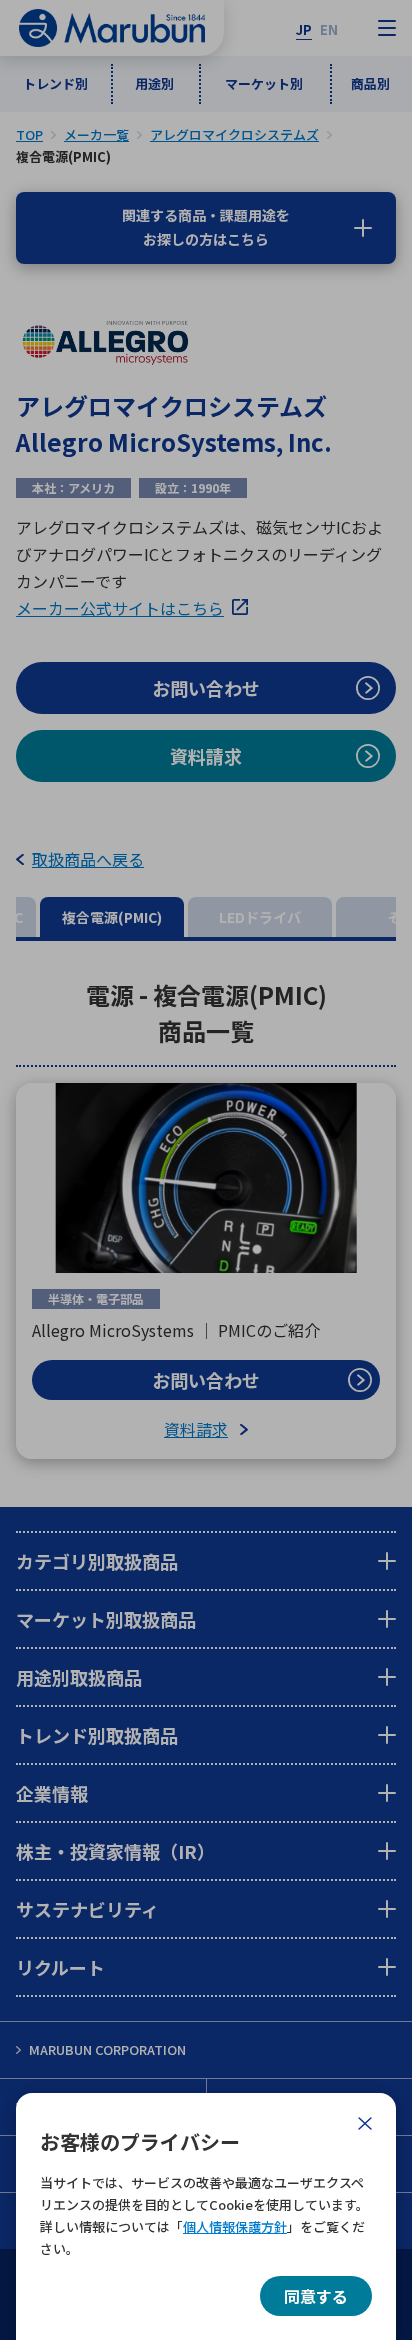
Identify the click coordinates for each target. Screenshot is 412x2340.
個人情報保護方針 (235, 2226)
